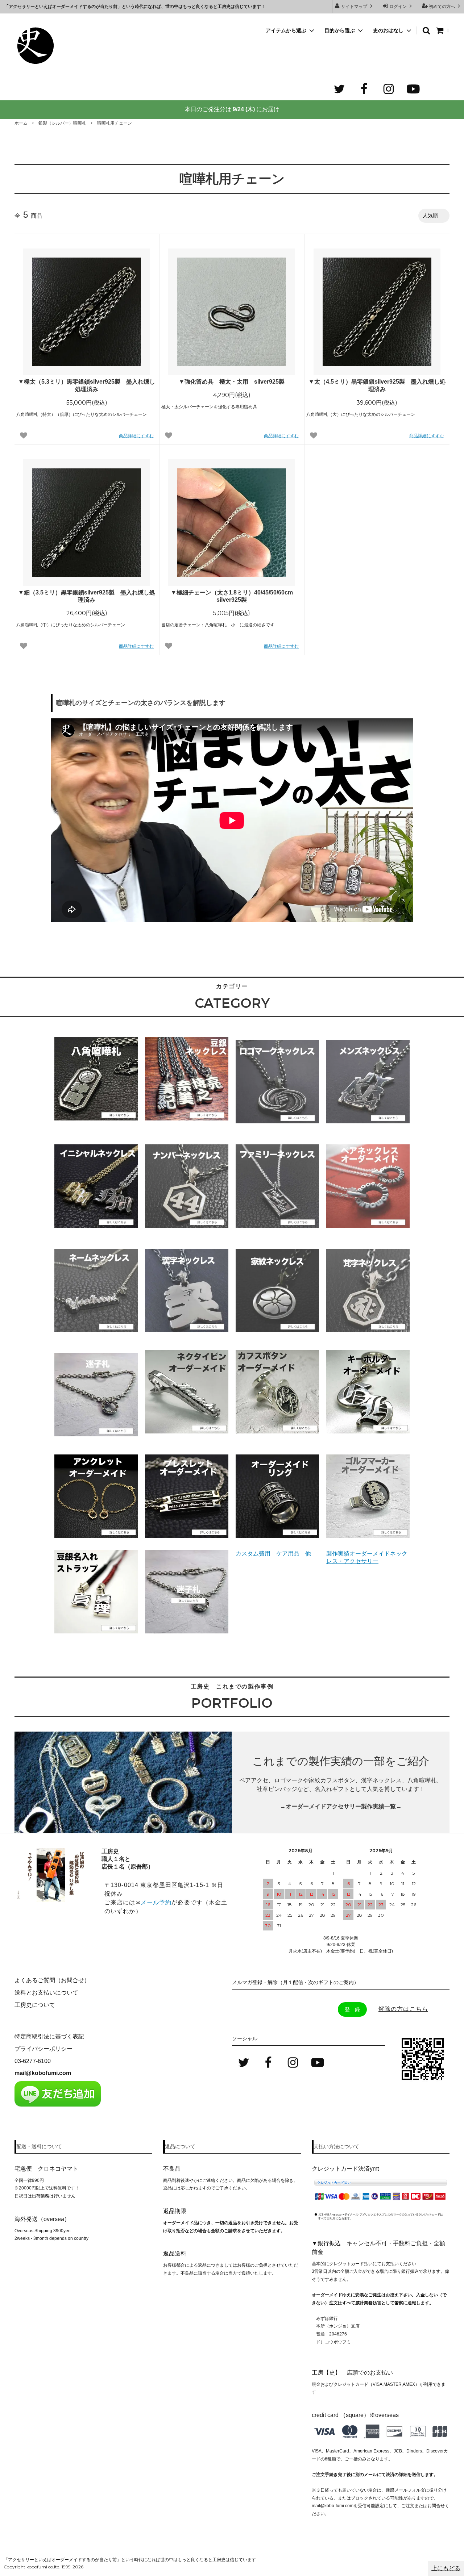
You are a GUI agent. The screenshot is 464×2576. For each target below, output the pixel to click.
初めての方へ (442, 7)
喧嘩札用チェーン (115, 123)
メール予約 (156, 1902)
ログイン (398, 7)
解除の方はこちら (403, 2009)
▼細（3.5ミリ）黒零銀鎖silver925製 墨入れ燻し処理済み (87, 596)
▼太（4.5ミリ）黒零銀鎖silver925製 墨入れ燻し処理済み (377, 385)
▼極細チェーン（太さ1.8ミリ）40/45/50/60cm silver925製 (232, 596)
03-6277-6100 (33, 2061)
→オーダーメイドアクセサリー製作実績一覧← (341, 1806)
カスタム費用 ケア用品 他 (273, 1554)
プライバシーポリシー (43, 2049)
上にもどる (446, 2568)
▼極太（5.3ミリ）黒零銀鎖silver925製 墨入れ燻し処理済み (87, 385)
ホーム (21, 123)
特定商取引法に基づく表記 (49, 2036)
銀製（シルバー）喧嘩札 (62, 123)
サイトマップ (354, 7)
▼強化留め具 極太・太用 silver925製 (232, 382)
